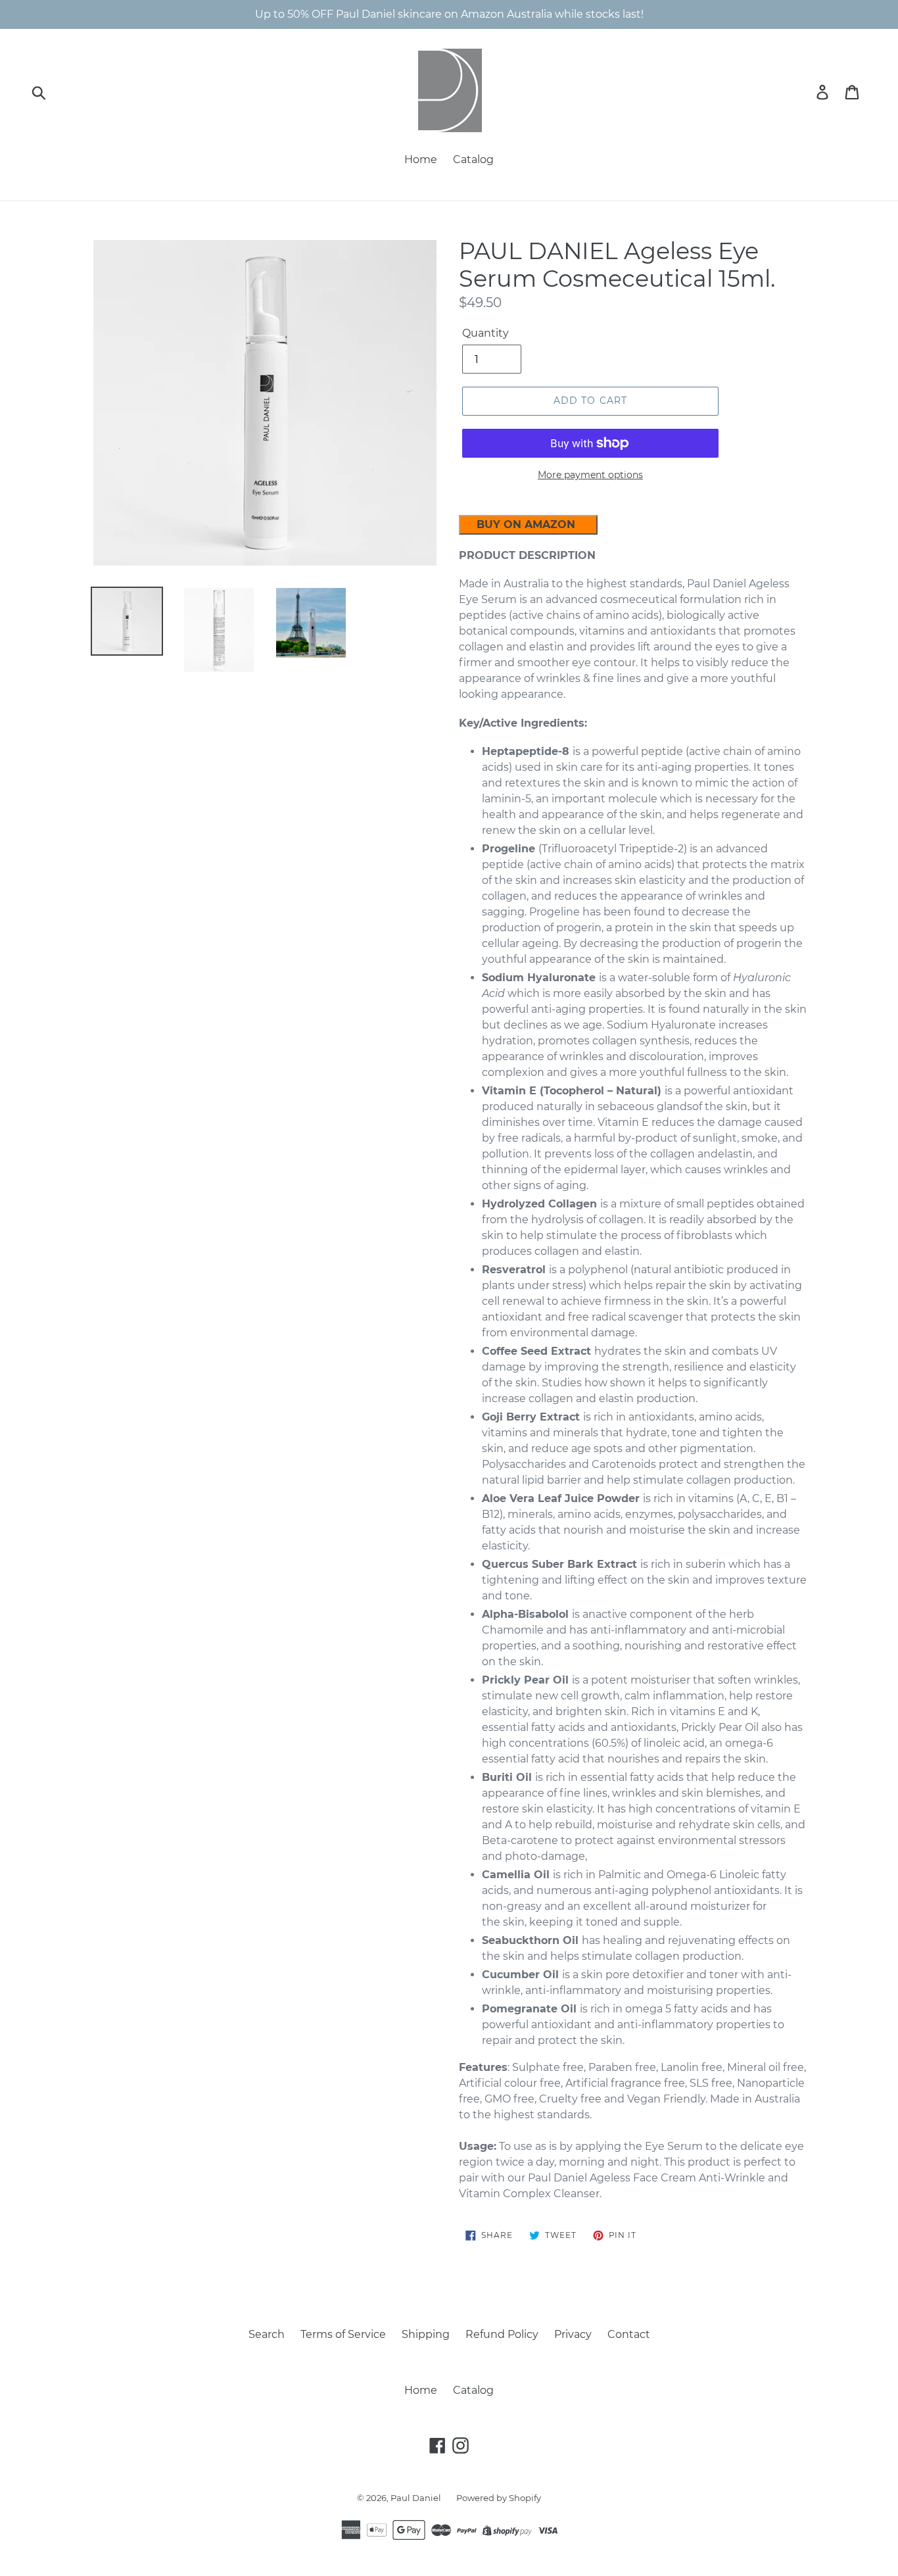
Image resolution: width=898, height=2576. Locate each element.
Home (421, 159)
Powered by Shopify (499, 2498)
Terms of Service (343, 2334)
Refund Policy (502, 2334)
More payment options (590, 475)
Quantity (485, 333)
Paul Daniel (417, 2498)
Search (267, 2334)
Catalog (473, 159)
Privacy (573, 2334)
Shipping (426, 2334)
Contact (629, 2334)
